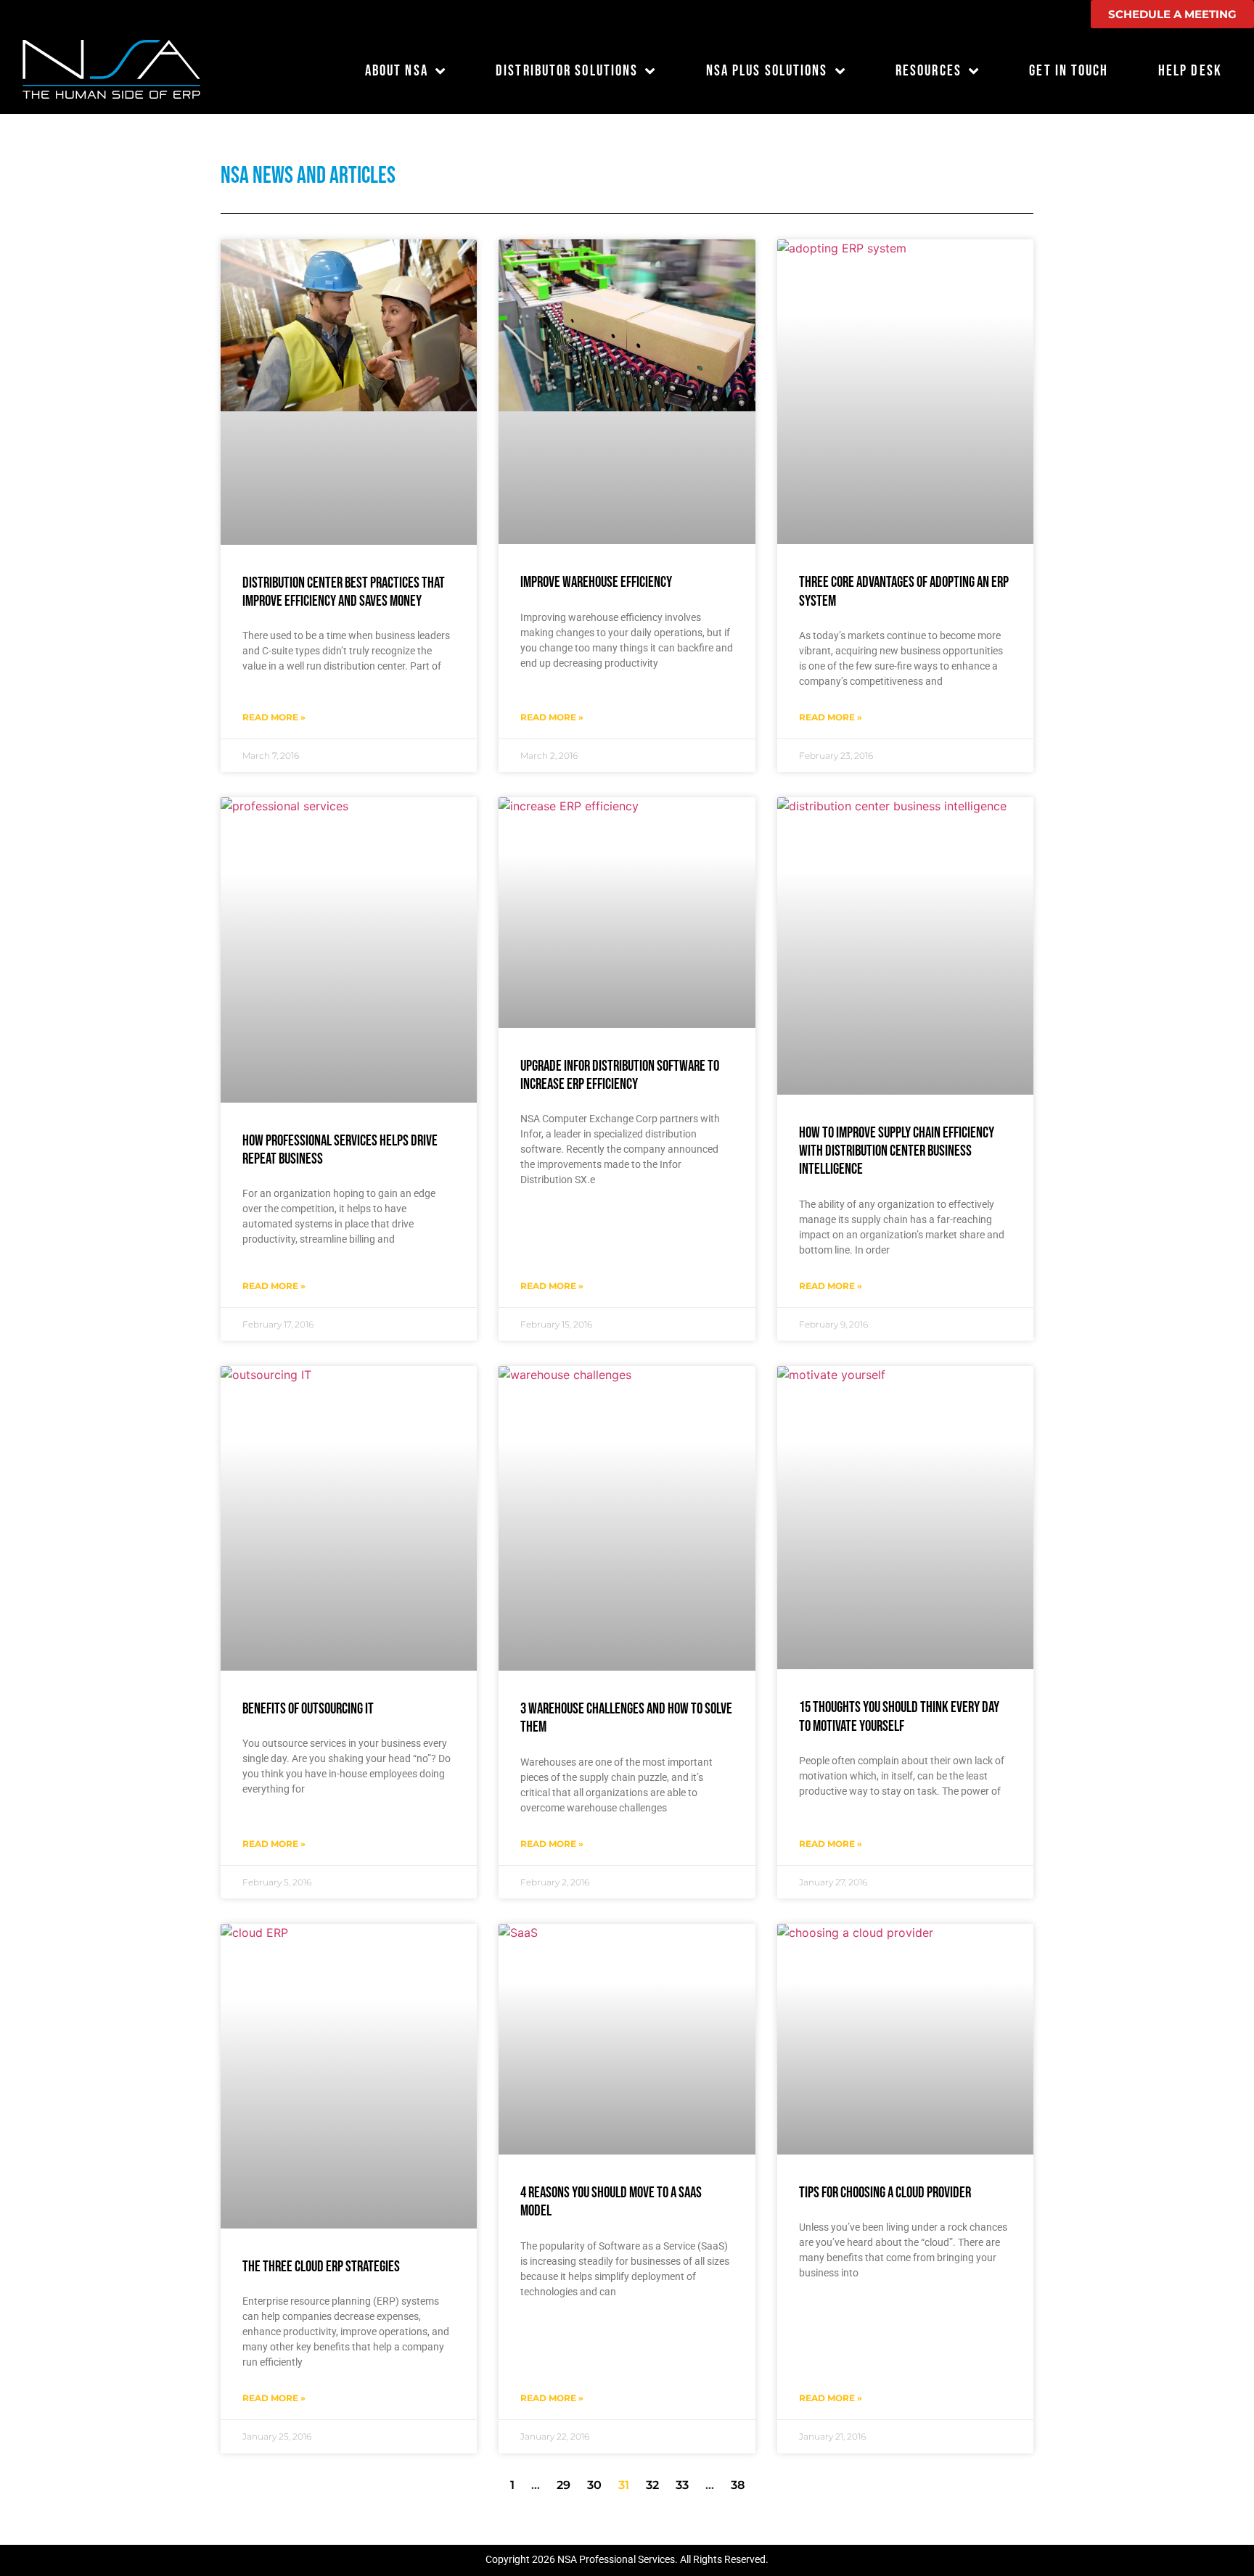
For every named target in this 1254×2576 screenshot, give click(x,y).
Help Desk (1190, 71)
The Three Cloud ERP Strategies (321, 2267)
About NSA (397, 71)
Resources (929, 71)
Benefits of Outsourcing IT (308, 1709)
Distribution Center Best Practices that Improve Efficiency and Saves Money (344, 592)
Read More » (274, 717)
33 (682, 2485)
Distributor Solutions (567, 71)
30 (594, 2485)
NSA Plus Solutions (767, 71)
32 (652, 2485)
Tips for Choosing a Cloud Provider (885, 2193)
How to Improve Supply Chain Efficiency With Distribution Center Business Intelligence (897, 1151)
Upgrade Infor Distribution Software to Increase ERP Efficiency (620, 1075)
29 (564, 2485)
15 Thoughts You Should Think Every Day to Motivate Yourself (899, 1716)
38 (738, 2485)
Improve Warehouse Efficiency (596, 582)
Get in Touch (1069, 71)
